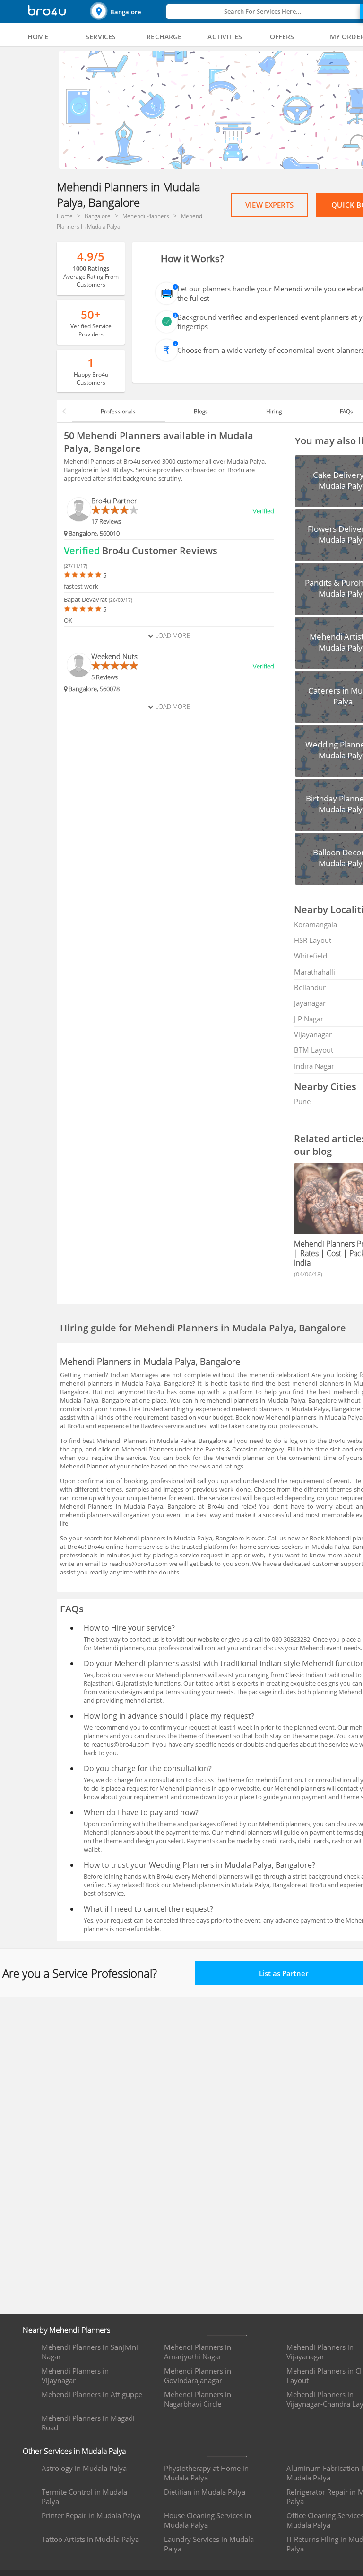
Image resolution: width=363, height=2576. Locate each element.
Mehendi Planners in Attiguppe (92, 2394)
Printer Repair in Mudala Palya (91, 2515)
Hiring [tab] (274, 411)
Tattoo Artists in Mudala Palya (90, 2539)
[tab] (38, 37)
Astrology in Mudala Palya (84, 2468)
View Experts (269, 205)
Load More (171, 635)
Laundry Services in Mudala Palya (209, 2544)
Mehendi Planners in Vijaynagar (75, 2375)
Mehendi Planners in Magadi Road (88, 2423)
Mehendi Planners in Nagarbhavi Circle (198, 2399)
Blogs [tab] (201, 411)
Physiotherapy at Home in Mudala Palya (206, 2473)
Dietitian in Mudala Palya (205, 2492)
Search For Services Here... (263, 11)
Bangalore (125, 12)
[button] (127, 12)
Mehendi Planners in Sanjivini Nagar (90, 2352)
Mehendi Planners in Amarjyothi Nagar (198, 2352)
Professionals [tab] (118, 411)
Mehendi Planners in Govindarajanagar (198, 2375)
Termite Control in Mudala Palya (84, 2497)
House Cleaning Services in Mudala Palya (207, 2520)
